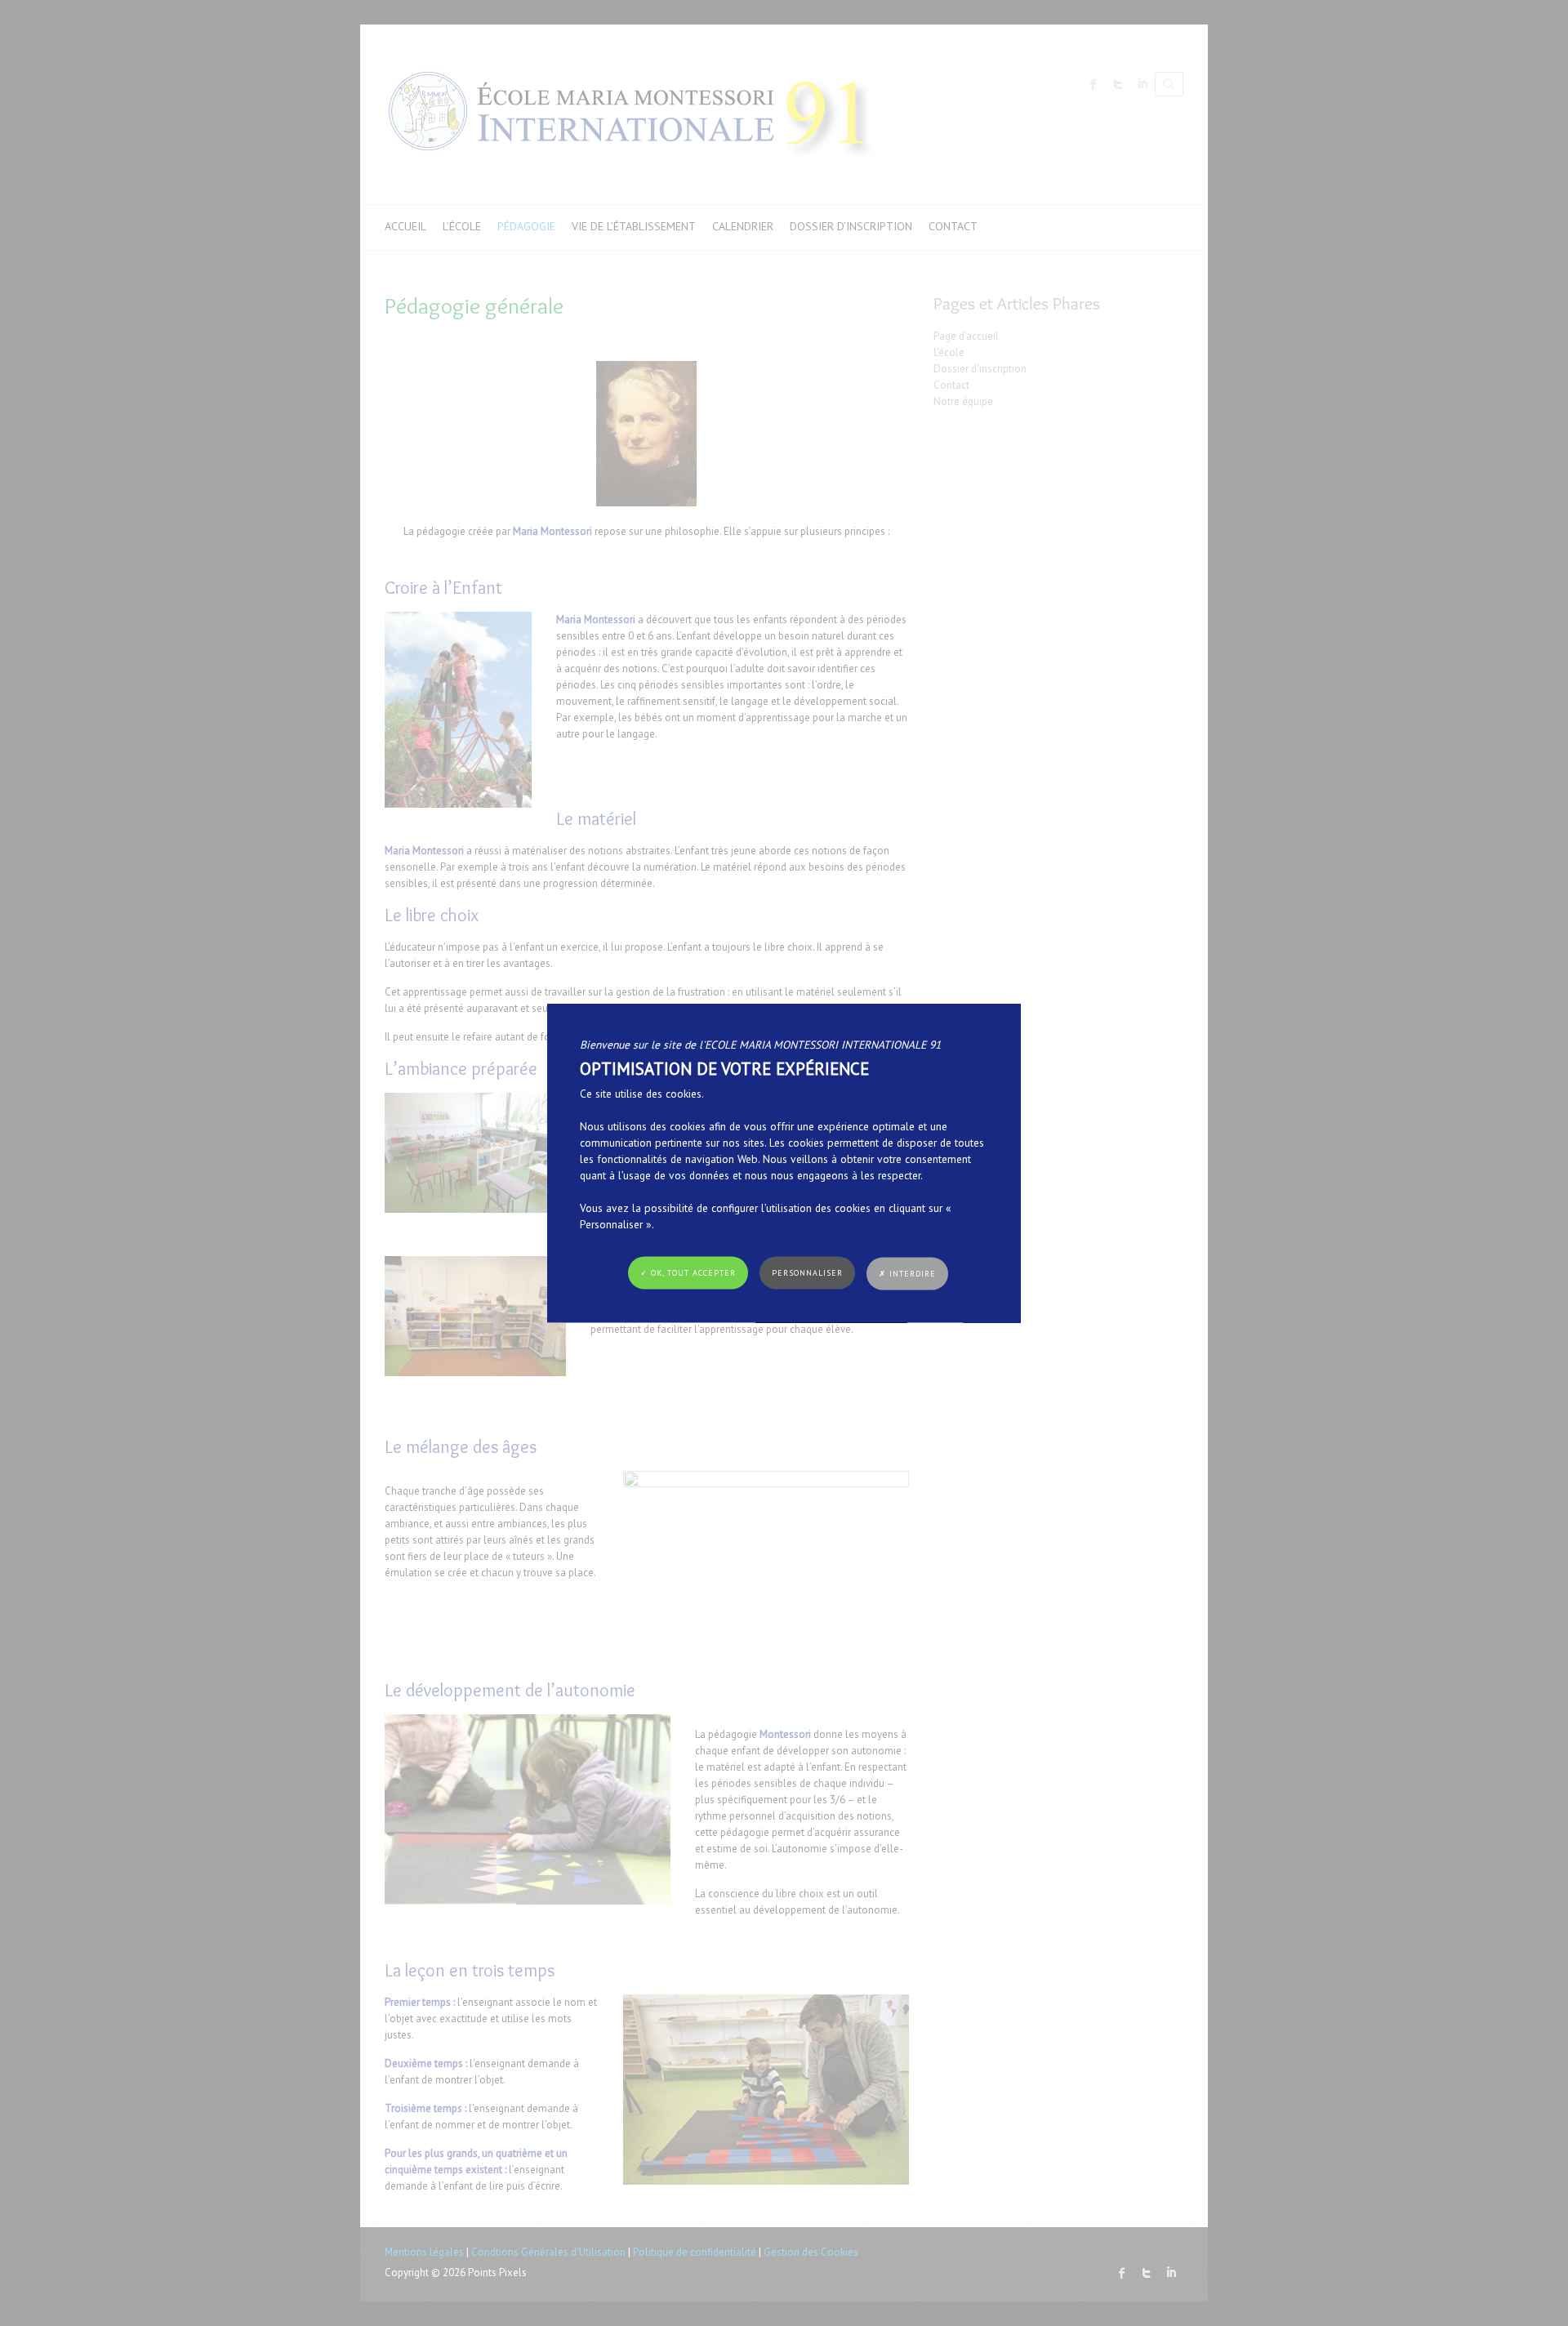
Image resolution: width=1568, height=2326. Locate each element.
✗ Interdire (907, 1274)
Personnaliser (807, 1273)
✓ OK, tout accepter (688, 1273)
